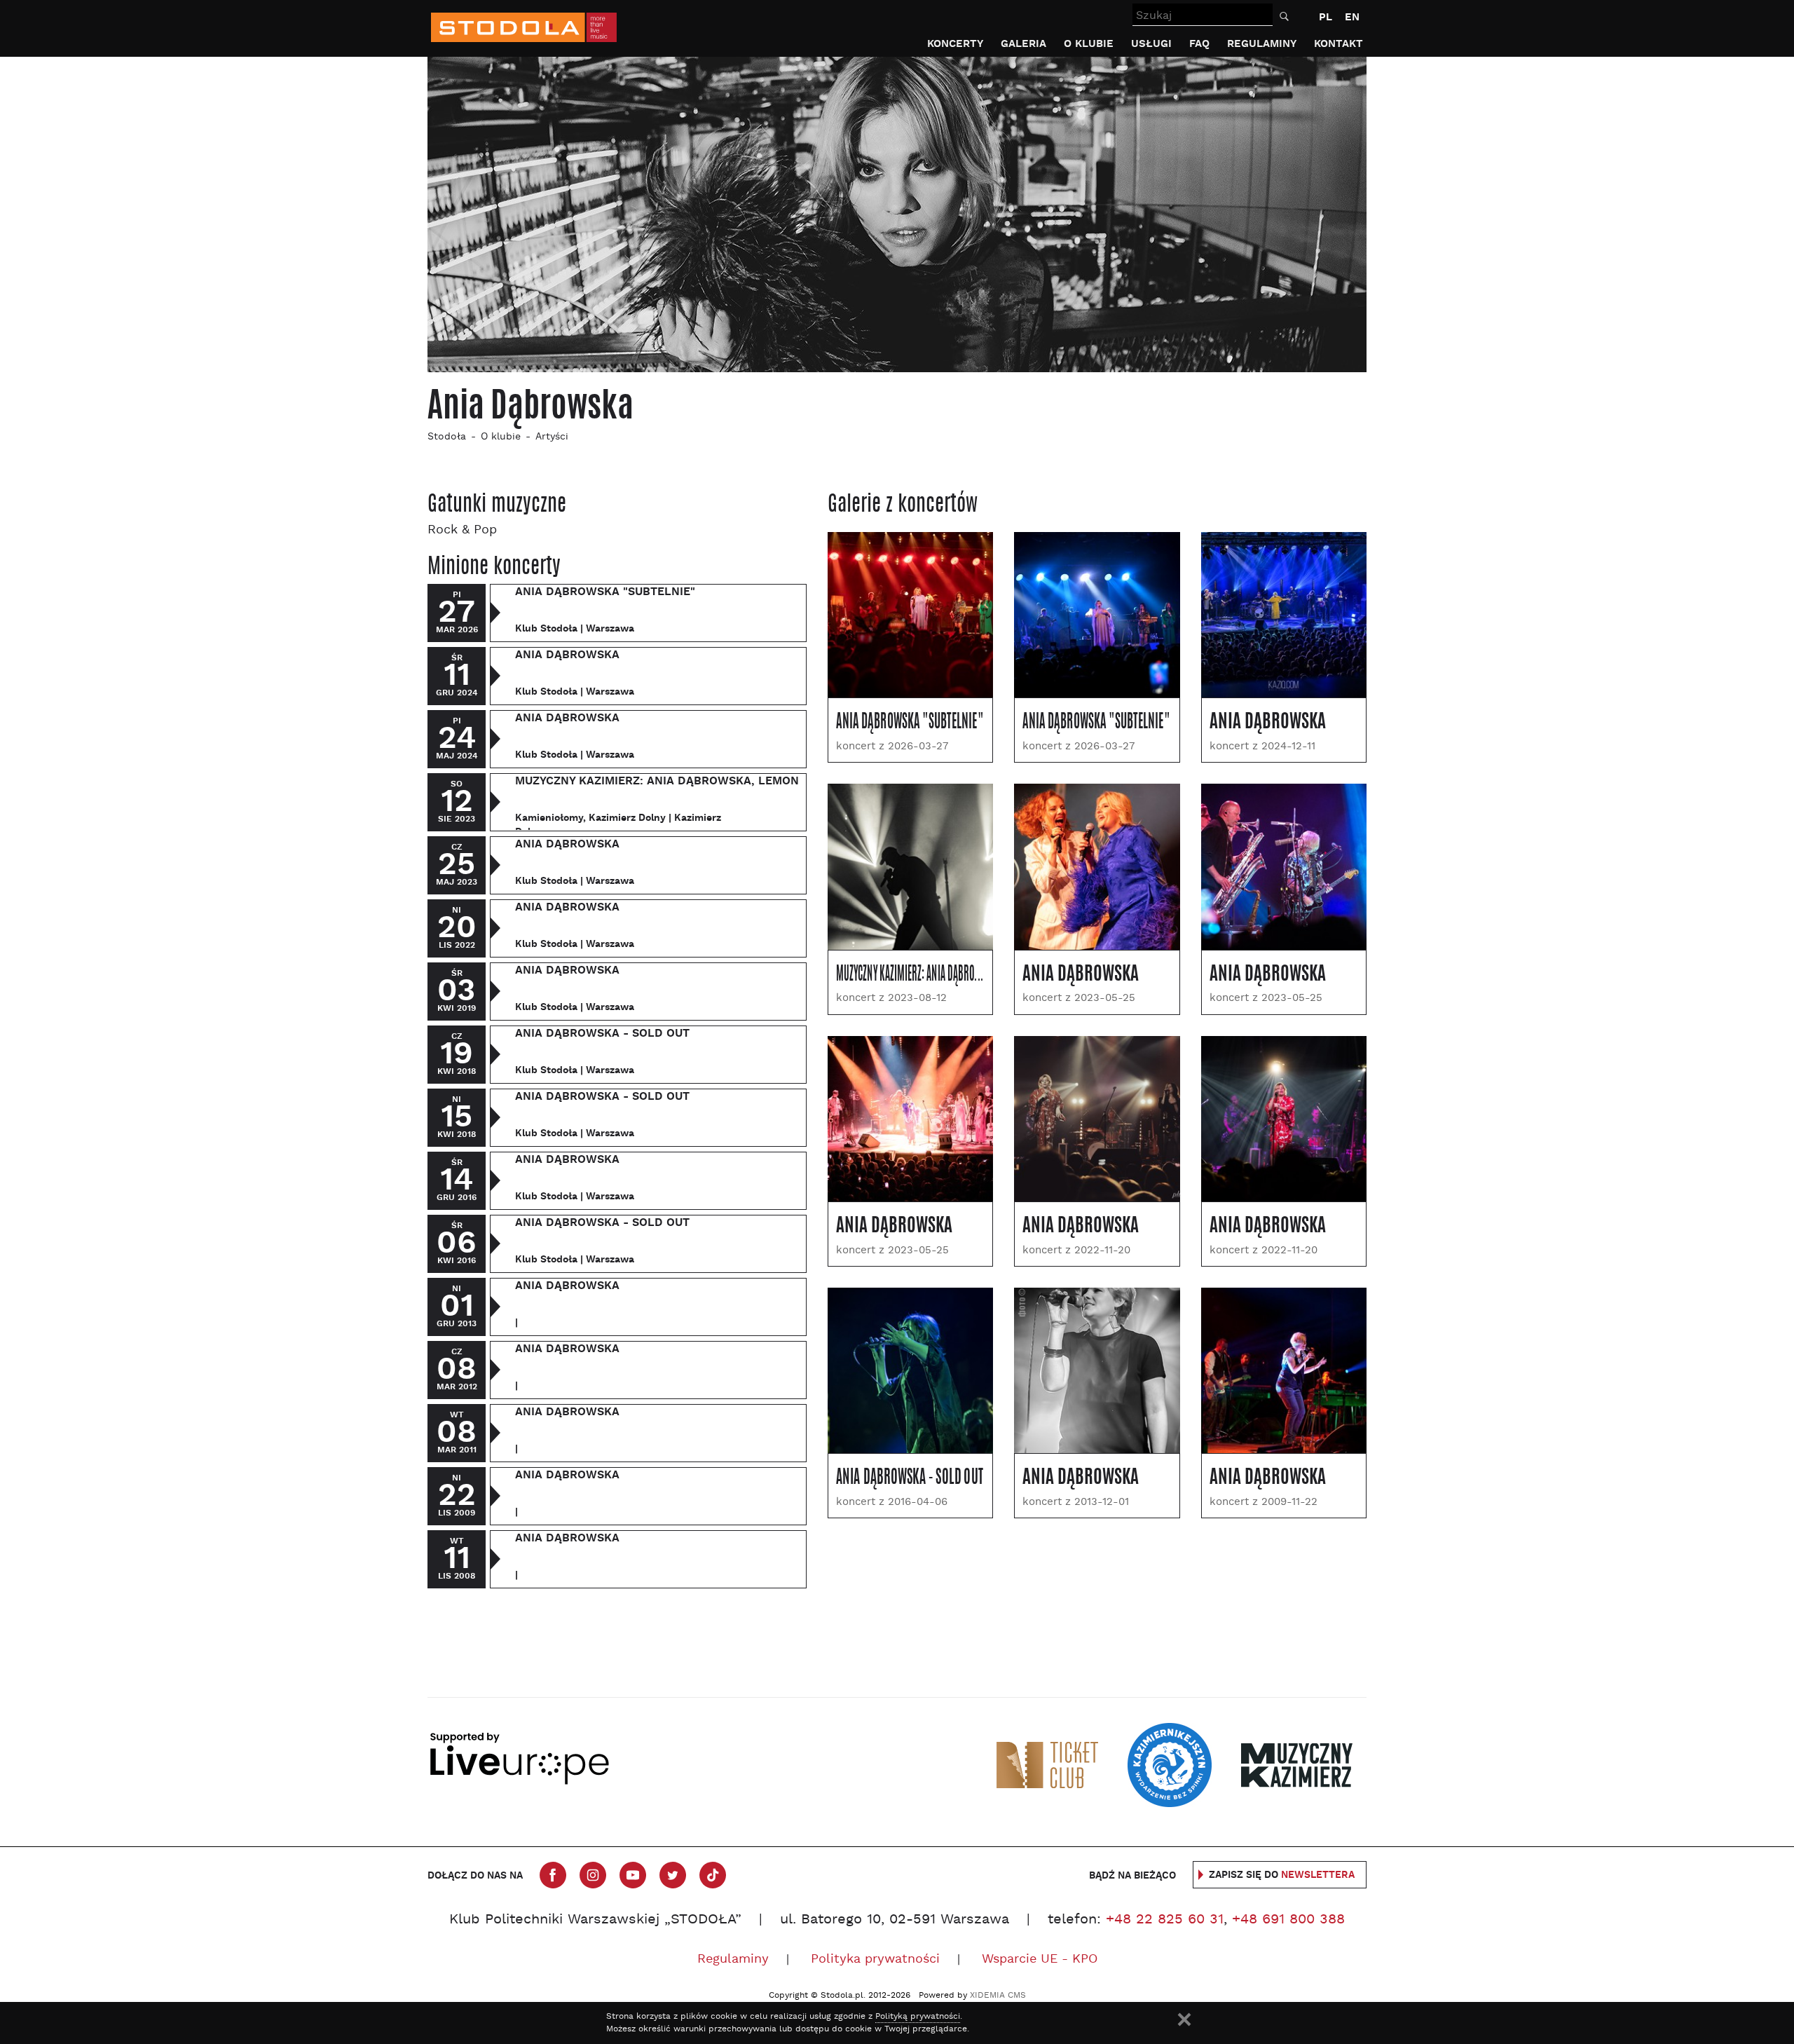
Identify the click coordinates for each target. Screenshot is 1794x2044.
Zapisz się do (1282, 1875)
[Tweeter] (673, 1875)
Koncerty (955, 44)
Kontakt (1338, 44)
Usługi (1151, 44)
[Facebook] (553, 1875)
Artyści (552, 437)
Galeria (1023, 44)
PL (1326, 17)
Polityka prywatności (875, 1960)
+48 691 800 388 (1288, 1920)
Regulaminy (1262, 44)
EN (1352, 17)
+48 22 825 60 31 (1165, 1920)
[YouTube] (633, 1875)
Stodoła (447, 437)
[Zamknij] (1184, 2019)
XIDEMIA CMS (998, 1996)
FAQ (1199, 44)
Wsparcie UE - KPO (1040, 1960)
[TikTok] (713, 1875)
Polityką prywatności (918, 2017)
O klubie (1089, 44)
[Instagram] (593, 1875)
